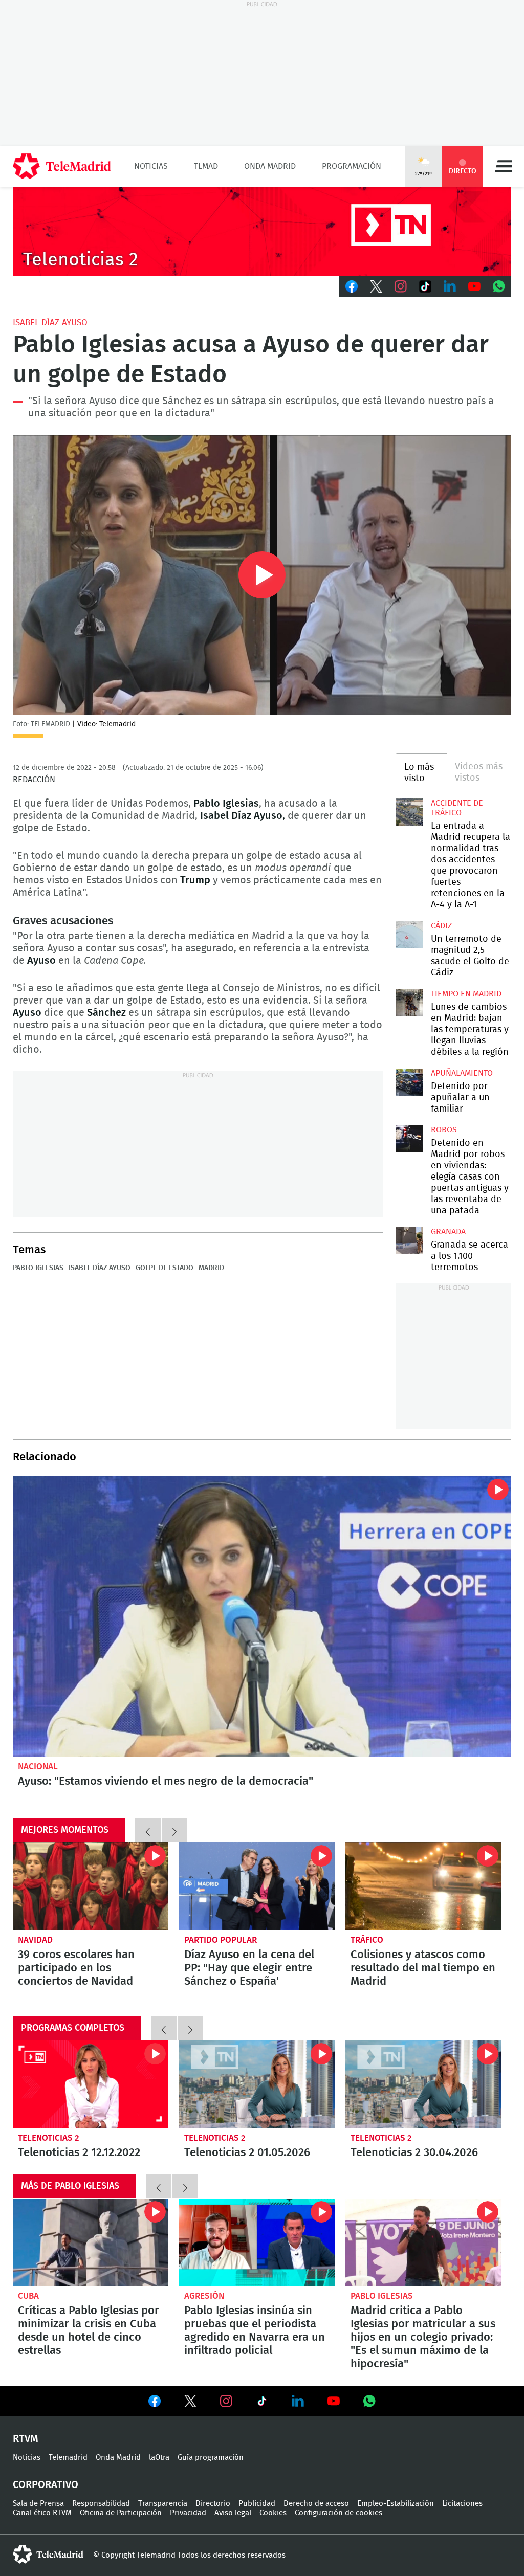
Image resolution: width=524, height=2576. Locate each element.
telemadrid (48, 2555)
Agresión (204, 2296)
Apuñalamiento (462, 1073)
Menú (504, 166)
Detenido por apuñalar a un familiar (460, 1098)
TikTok (425, 286)
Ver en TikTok (262, 2403)
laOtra (159, 2458)
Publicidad (257, 2504)
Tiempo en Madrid (466, 994)
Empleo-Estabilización (396, 2504)
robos (444, 1130)
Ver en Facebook (155, 2403)
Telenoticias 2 (49, 2138)
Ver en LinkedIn (298, 2401)
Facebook (352, 286)
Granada (448, 1232)
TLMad (206, 166)
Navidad (35, 1940)
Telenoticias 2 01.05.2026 (257, 2084)
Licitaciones (462, 2504)
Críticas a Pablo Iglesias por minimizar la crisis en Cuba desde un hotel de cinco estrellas (91, 2242)
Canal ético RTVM (42, 2513)
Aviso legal (233, 2513)
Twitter (376, 286)
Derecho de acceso (316, 2504)
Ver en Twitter (190, 2403)
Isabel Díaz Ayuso (50, 323)
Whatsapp (499, 286)
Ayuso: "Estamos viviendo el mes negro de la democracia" (262, 1616)
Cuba (28, 2296)
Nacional (38, 1767)
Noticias (151, 166)
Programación (352, 166)
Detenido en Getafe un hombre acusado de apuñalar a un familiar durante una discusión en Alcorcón (409, 1082)
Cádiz (441, 926)
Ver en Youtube (334, 2401)
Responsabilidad (101, 2504)
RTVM (26, 2439)
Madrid (211, 1268)
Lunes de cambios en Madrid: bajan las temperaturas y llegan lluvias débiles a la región (409, 1003)
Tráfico (367, 1940)
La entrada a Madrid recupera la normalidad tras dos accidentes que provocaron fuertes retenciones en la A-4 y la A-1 (409, 812)
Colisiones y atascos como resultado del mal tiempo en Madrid (423, 1886)
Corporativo (46, 2485)
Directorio (213, 2504)
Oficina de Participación (121, 2513)
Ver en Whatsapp (369, 2401)
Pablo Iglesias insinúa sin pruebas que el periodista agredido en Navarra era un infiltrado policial (257, 2242)
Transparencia (163, 2504)
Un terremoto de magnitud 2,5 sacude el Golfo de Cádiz (409, 935)
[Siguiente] (174, 1830)
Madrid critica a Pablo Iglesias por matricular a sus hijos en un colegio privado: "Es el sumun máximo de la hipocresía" (423, 2242)
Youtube (474, 286)
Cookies (273, 2513)
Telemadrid (68, 2458)
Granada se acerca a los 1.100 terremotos (409, 1240)
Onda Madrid (270, 166)
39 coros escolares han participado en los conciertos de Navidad (91, 1886)
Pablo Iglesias (38, 1268)
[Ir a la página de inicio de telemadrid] (62, 166)
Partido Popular (221, 1940)
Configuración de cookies (339, 2513)
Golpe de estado (165, 1268)
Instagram (401, 286)
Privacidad (188, 2513)
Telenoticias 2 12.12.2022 (91, 2084)
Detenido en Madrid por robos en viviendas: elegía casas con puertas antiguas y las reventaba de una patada (409, 1139)
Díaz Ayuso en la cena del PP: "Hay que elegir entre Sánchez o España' (257, 1886)
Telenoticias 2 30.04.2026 (423, 2084)
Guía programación (211, 2458)
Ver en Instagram (226, 2401)
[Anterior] (148, 1830)
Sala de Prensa (38, 2504)
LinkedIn (450, 286)
